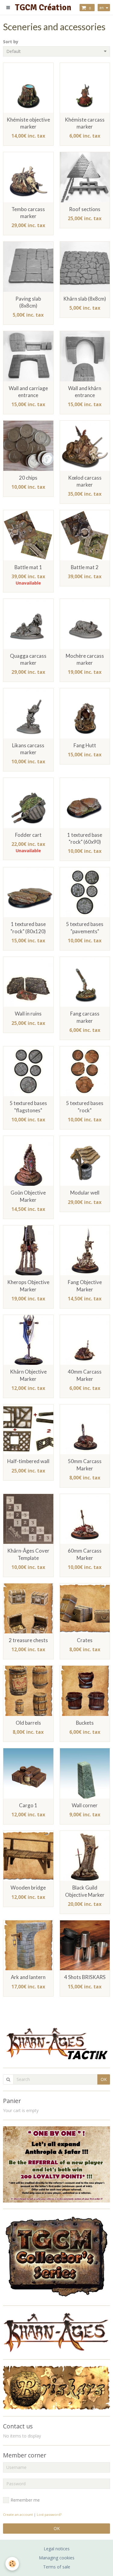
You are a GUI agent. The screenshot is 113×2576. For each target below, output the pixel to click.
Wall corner (85, 1805)
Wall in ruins (28, 1014)
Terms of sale (57, 2567)
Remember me (25, 2500)
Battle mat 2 (85, 567)
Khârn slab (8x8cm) (85, 299)
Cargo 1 (28, 1805)
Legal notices (57, 2549)
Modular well (85, 1193)
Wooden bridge (28, 1888)
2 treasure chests (28, 1640)
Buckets (85, 1723)
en (102, 8)
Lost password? (49, 2514)
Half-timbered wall (28, 1461)
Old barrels (28, 1723)
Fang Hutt (85, 745)
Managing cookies (57, 2558)
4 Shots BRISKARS (85, 1977)
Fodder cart (28, 835)
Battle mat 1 (28, 567)
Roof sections (85, 209)
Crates (85, 1640)
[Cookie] (12, 2564)
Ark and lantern (28, 1977)
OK (104, 2079)
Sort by (11, 42)
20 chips (28, 478)
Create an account (18, 2514)
